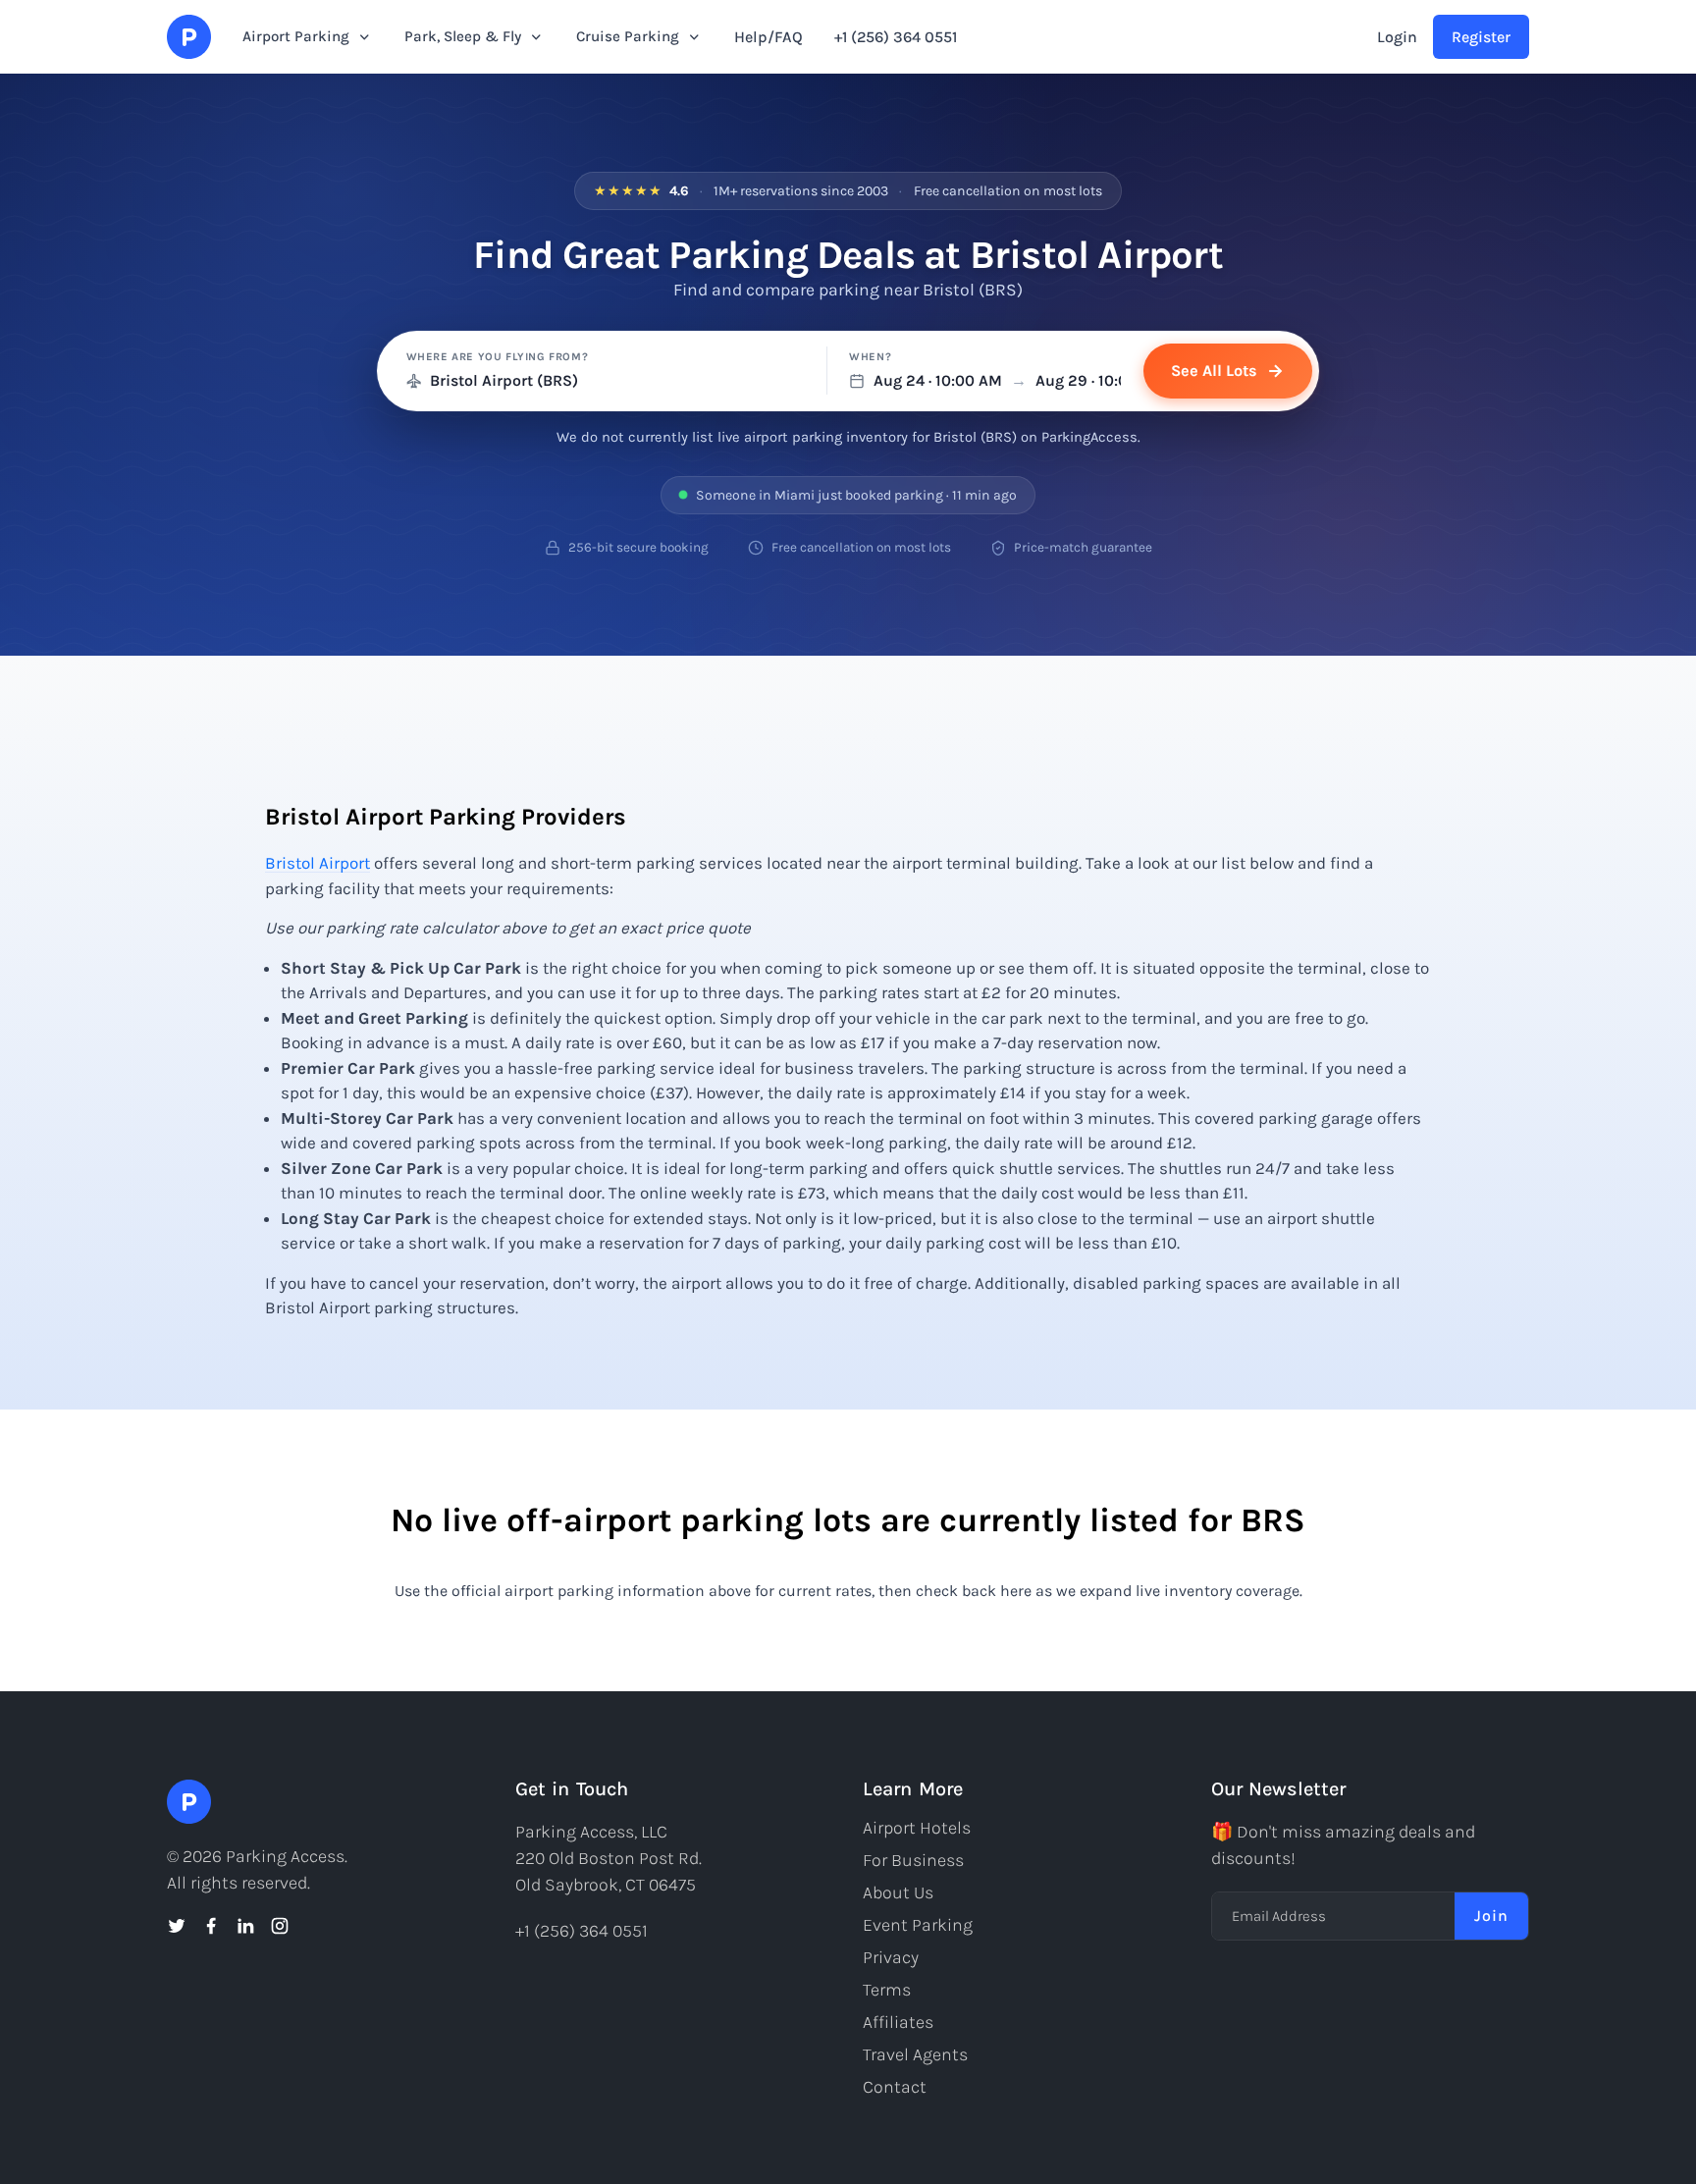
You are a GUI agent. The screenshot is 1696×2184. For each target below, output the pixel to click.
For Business (913, 1860)
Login (1397, 37)
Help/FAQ (768, 37)
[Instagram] (280, 1926)
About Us (898, 1892)
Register (1481, 37)
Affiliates (898, 2022)
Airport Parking (296, 36)
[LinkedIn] (245, 1926)
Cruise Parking (628, 36)
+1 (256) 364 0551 (896, 37)
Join (1491, 1916)
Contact (895, 2087)
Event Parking (918, 1925)
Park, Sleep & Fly (463, 36)
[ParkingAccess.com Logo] (189, 37)
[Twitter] (177, 1926)
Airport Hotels (917, 1828)
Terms (887, 1990)
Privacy (891, 1957)
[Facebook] (211, 1926)
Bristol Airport (318, 863)
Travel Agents (915, 2054)
